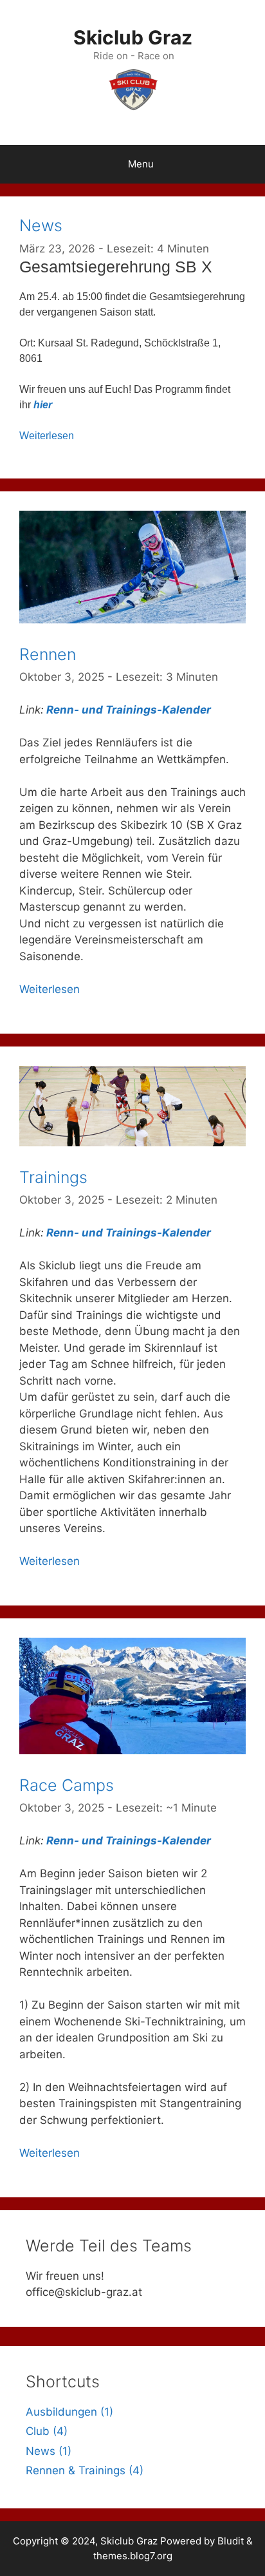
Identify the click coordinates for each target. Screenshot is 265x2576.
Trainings (53, 1177)
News (41, 225)
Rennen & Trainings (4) (85, 2470)
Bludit (231, 2541)
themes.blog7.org (133, 2556)
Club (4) (47, 2431)
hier (43, 405)
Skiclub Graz (133, 37)
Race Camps (67, 1785)
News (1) (49, 2451)
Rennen (48, 654)
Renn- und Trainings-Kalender (129, 710)
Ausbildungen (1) (69, 2412)
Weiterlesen (47, 436)
